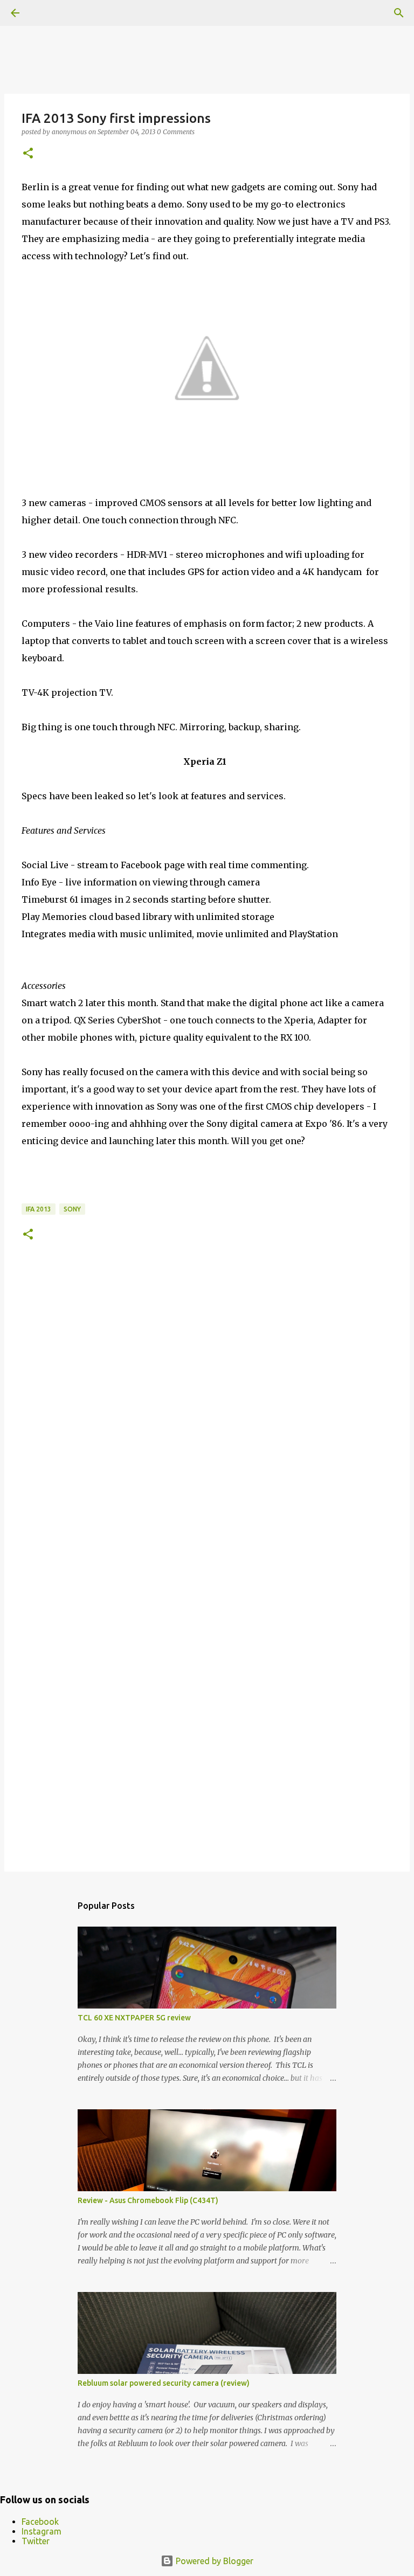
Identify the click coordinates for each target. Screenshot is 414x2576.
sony (72, 1209)
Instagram (42, 2531)
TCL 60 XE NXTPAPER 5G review (134, 2018)
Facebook (40, 2522)
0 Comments (176, 132)
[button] (28, 154)
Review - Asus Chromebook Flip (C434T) (148, 2200)
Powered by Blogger (213, 2561)
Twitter (36, 2541)
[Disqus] (207, 1421)
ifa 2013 (39, 1209)
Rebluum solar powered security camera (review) (164, 2383)
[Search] (399, 13)
